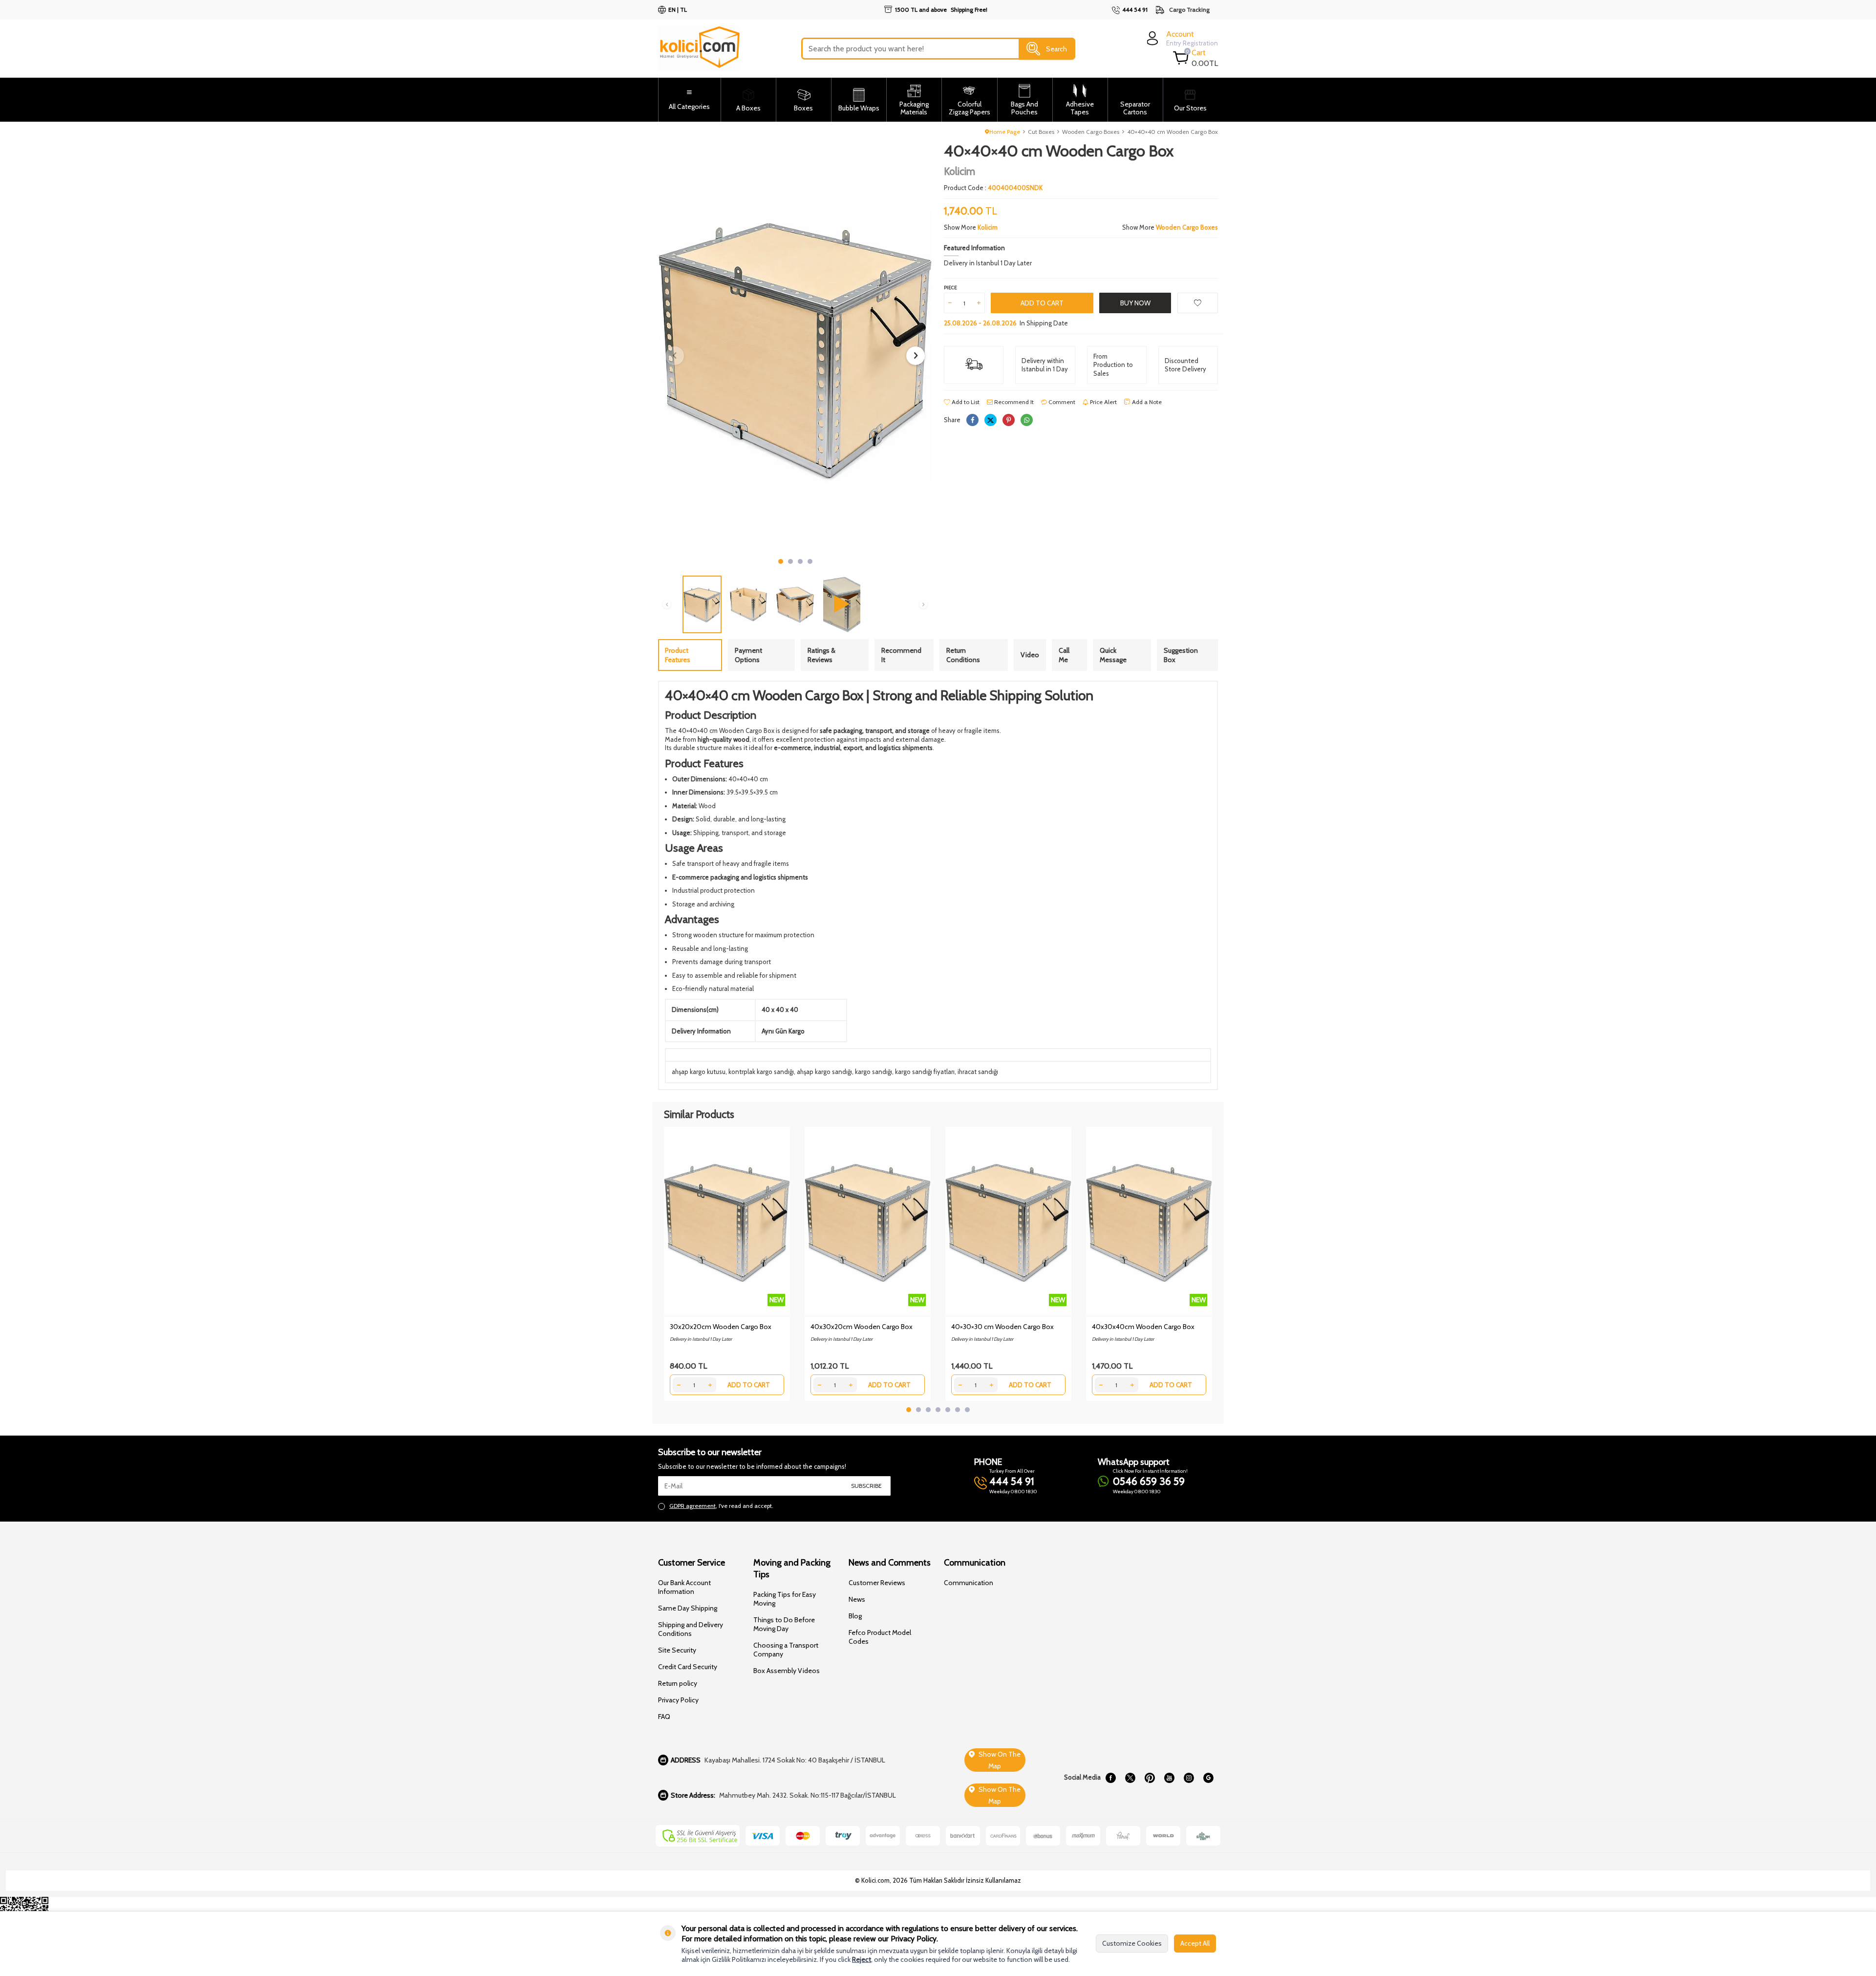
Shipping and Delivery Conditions (691, 1629)
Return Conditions (963, 655)
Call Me (1064, 655)
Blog (855, 1616)
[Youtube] (1169, 1778)
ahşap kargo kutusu (699, 1072)
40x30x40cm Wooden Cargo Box (1143, 1327)
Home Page (1005, 132)
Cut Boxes (1041, 132)
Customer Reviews (877, 1583)
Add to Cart (1042, 303)
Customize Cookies (1132, 1943)
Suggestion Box (1181, 655)
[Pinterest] (1150, 1778)
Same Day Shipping (688, 1608)
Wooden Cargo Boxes (1091, 132)
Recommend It (1013, 402)
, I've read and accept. (721, 1506)
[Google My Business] (1208, 1778)
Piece (950, 288)
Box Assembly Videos (787, 1671)
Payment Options (748, 655)
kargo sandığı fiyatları (925, 1072)
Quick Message (1113, 655)
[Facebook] (1110, 1778)
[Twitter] (1130, 1778)
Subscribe (866, 1486)
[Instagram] (1189, 1778)
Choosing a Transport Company (786, 1650)
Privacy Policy (678, 1700)
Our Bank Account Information (684, 1587)
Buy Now (1135, 303)
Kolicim (959, 171)
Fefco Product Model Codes (880, 1637)
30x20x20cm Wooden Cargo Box (721, 1327)
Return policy (678, 1683)
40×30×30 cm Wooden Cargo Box (1002, 1327)
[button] (781, 561)
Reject (862, 1959)
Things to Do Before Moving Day (784, 1624)
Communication (969, 1583)
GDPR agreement (693, 1506)
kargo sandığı (874, 1072)
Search (1056, 48)
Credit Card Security (688, 1667)
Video (1030, 655)
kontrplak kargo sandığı (761, 1072)
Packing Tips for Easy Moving (785, 1599)
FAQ (664, 1717)
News (857, 1599)
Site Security (677, 1650)
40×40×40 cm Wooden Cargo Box (1172, 132)
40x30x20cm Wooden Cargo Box (862, 1327)
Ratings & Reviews (821, 655)
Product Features (678, 655)
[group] (795, 347)
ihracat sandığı (978, 1072)
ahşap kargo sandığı (824, 1072)
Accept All (1195, 1943)
